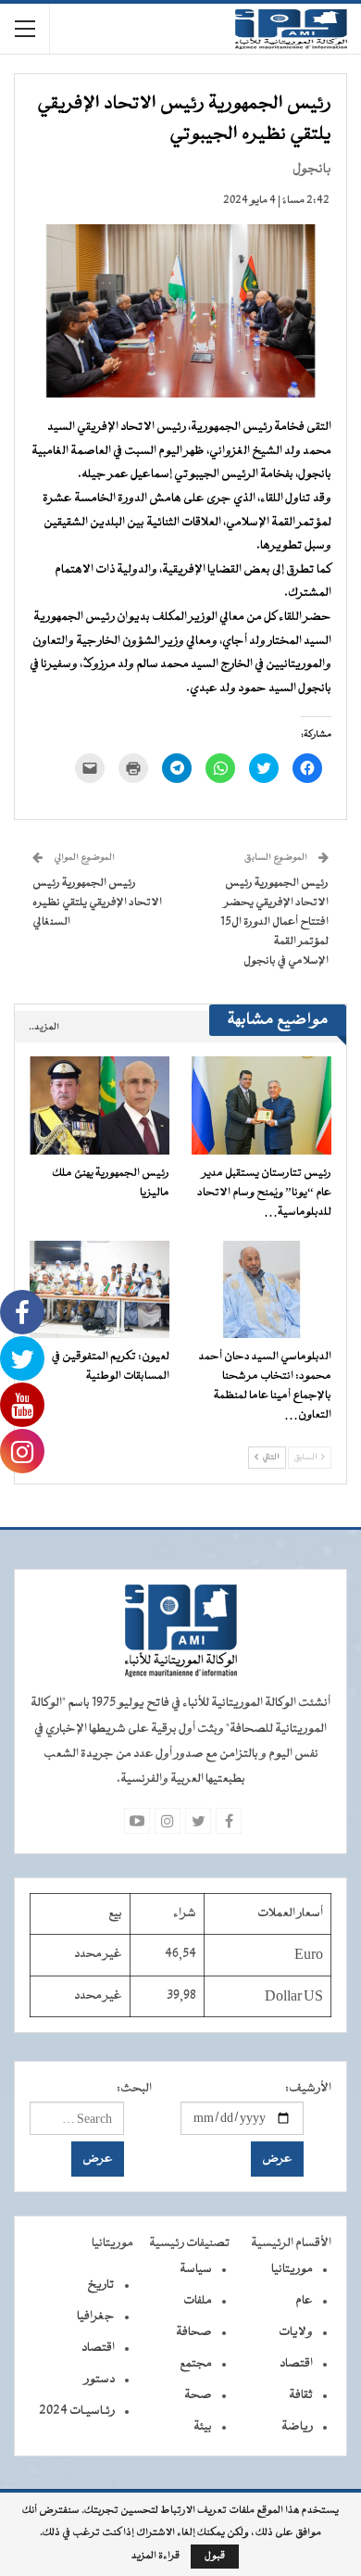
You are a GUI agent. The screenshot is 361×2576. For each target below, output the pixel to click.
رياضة (297, 2427)
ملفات (198, 2301)
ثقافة (301, 2395)
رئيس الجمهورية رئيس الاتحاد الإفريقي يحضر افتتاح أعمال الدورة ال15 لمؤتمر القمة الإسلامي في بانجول (274, 922)
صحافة (194, 2332)
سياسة (196, 2269)
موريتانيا (292, 2269)
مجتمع (196, 2364)
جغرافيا (96, 2317)
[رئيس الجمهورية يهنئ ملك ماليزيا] (100, 1105)
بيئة (203, 2427)
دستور (100, 2380)
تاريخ (101, 2285)
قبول (215, 2556)
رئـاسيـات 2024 (77, 2411)
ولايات (296, 2332)
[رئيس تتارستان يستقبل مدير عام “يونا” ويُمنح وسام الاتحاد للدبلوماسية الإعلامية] (261, 1105)
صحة (198, 2395)
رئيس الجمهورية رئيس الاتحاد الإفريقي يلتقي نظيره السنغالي (97, 903)
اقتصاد (296, 2364)
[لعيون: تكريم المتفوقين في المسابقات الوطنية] (100, 1290)
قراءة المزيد (156, 2557)
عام (304, 2301)
